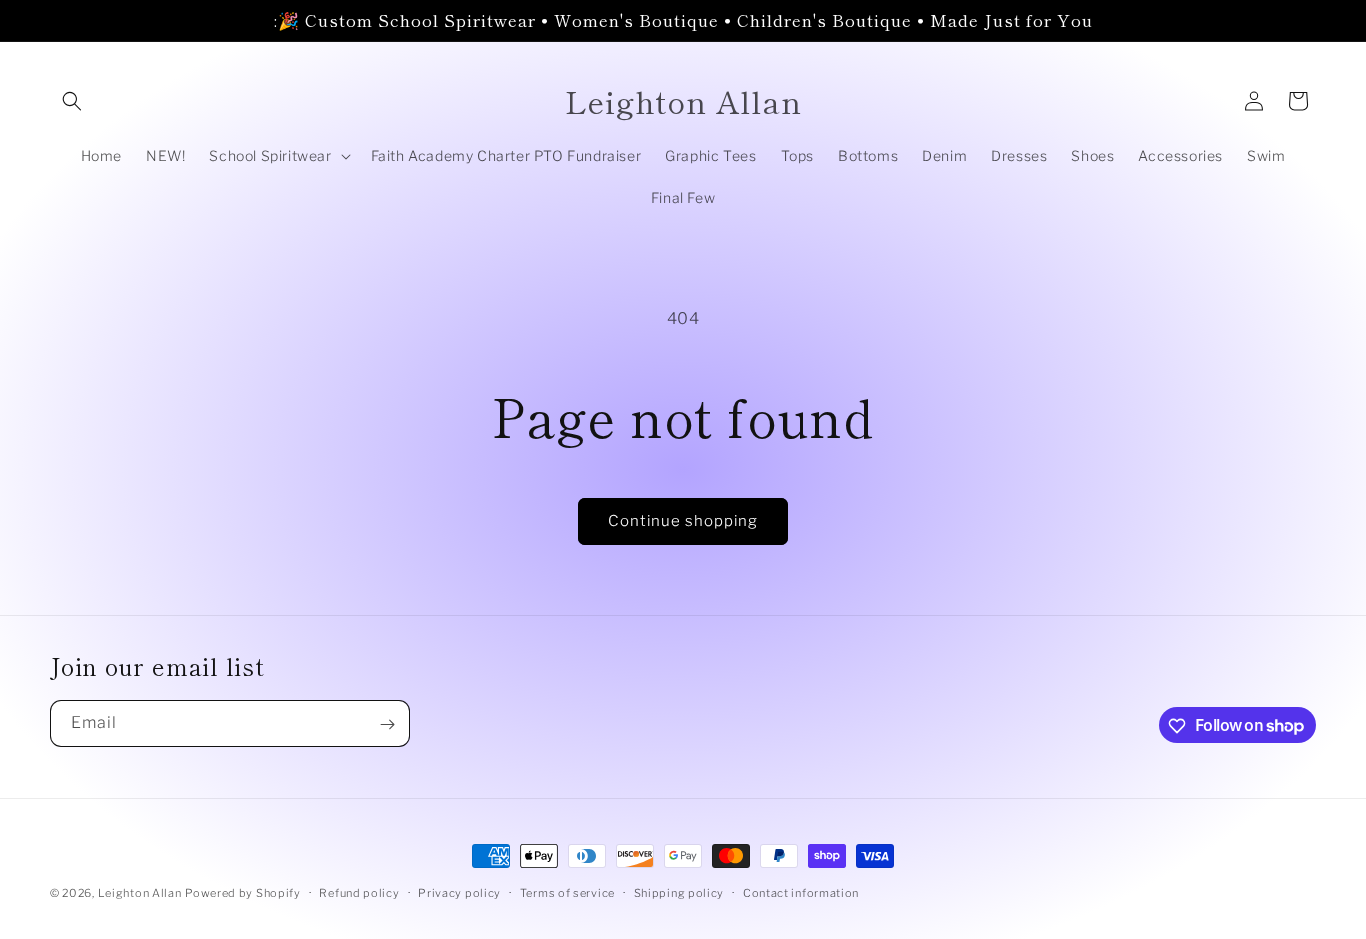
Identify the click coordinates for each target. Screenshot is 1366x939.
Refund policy (359, 892)
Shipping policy (679, 892)
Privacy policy (459, 892)
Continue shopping (683, 521)
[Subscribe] (387, 724)
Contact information (801, 892)
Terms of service (567, 892)
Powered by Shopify (243, 893)
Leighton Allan (140, 893)
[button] (72, 101)
